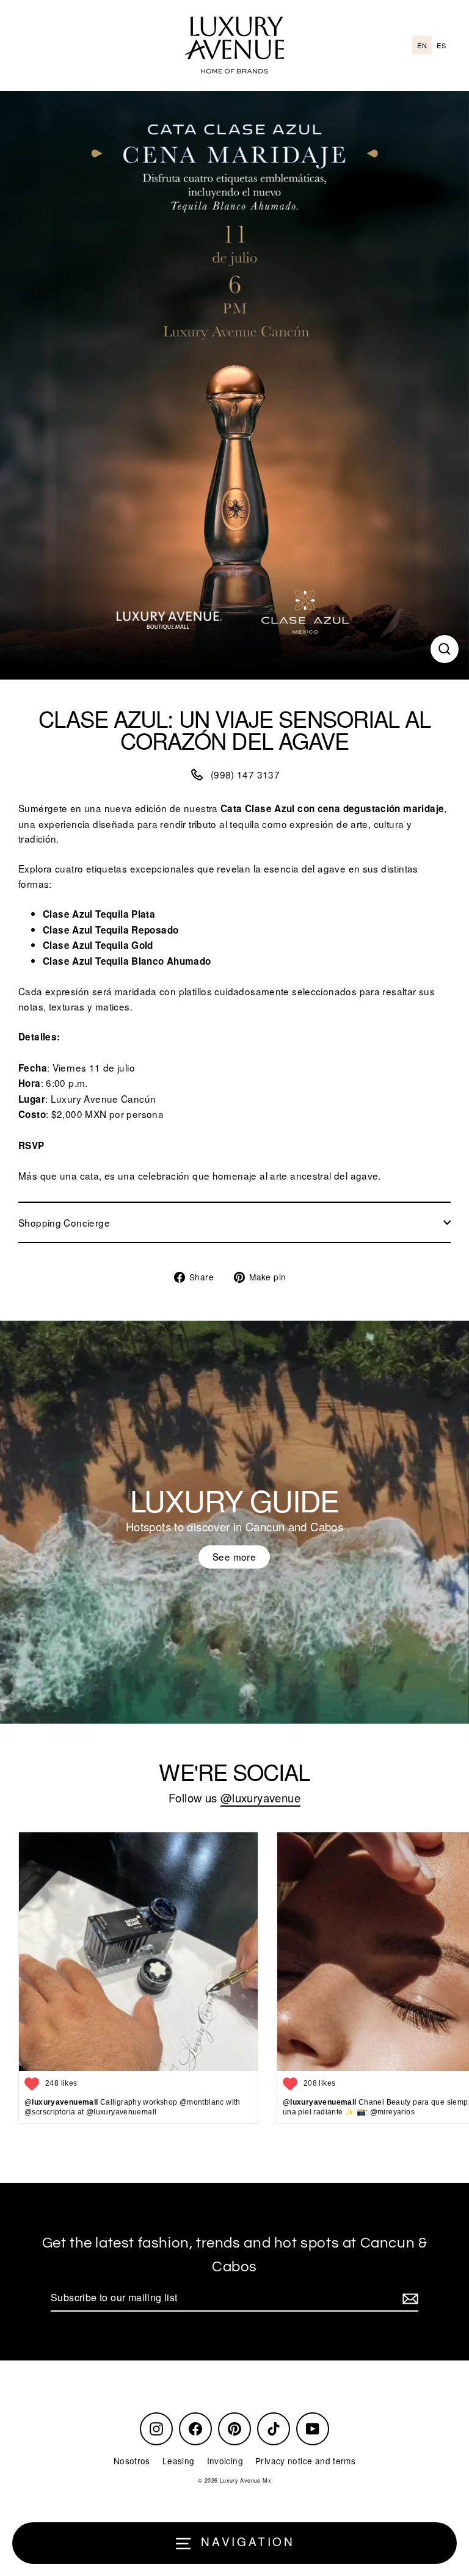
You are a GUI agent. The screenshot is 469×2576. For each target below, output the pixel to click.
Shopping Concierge (64, 1222)
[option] (441, 45)
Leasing (179, 2461)
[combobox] (422, 45)
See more (234, 1556)
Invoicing (225, 2461)
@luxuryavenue (260, 1798)
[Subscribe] (409, 2298)
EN (422, 45)
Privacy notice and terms (305, 2461)
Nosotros (132, 2461)
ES (441, 45)
